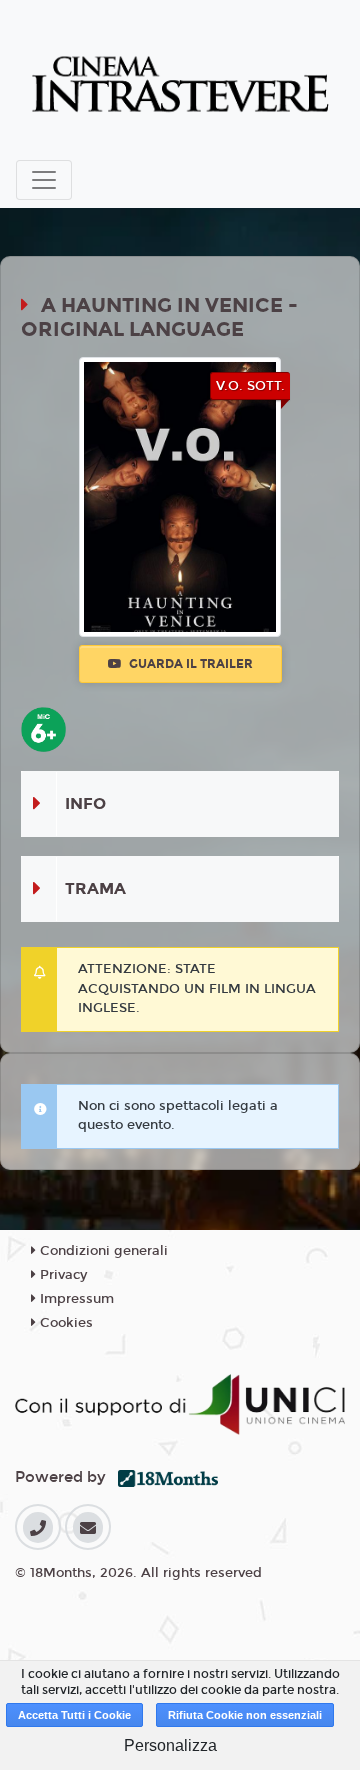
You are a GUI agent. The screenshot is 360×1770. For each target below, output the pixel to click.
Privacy (61, 1275)
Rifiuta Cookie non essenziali (245, 1715)
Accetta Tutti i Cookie (74, 1715)
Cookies (64, 1323)
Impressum (75, 1299)
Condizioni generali (102, 1251)
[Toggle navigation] (44, 180)
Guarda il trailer (189, 664)
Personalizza (170, 1745)
